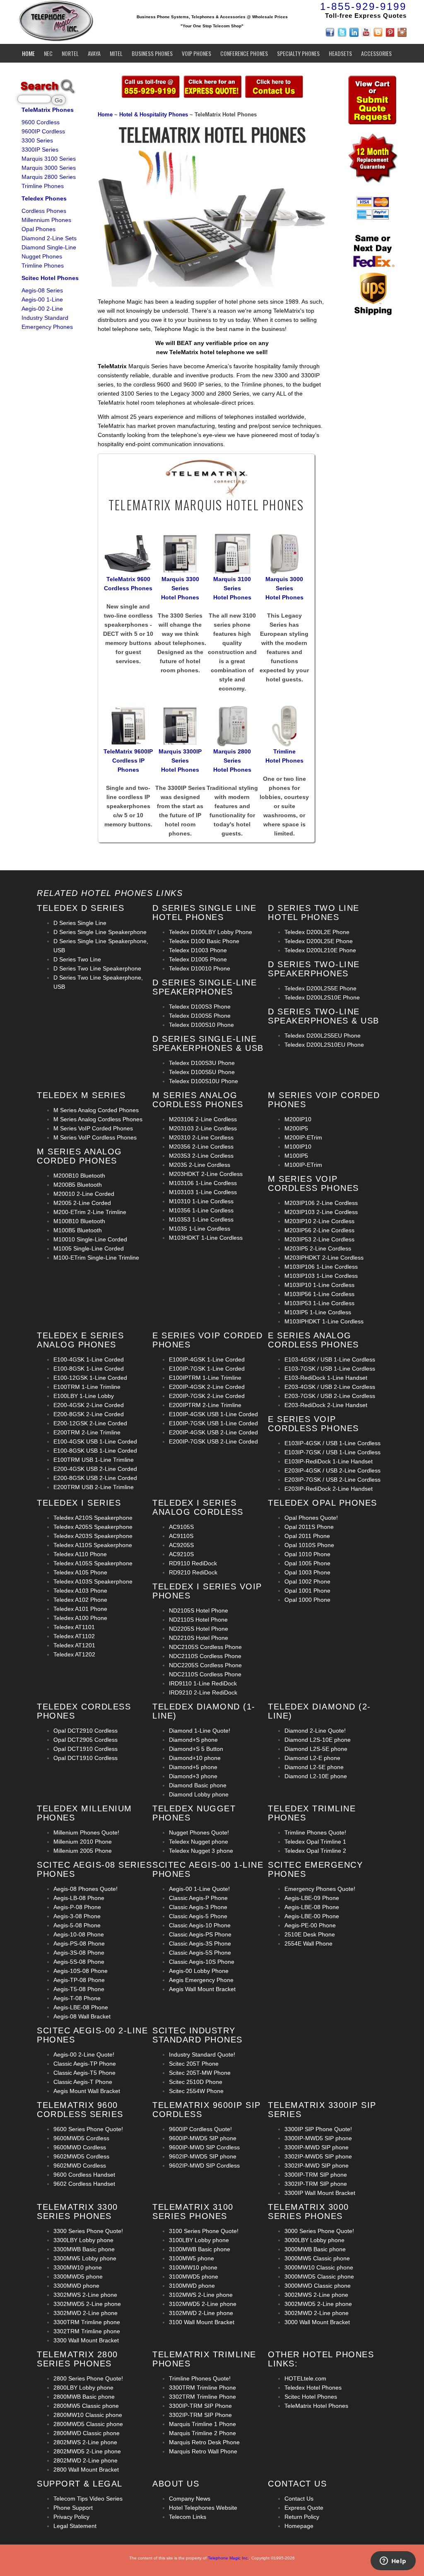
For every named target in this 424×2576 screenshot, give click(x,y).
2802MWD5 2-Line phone (87, 2451)
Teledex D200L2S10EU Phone (324, 1045)
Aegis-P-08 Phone (77, 1907)
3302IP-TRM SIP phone (316, 2184)
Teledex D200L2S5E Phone (320, 988)
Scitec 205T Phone (194, 2064)
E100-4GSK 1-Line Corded (89, 1359)
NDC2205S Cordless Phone (205, 1665)
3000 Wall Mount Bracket (317, 2322)
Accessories (376, 53)
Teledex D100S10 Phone (201, 1025)
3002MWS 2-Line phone (316, 2295)
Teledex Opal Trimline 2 (315, 1851)
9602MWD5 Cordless (81, 2156)
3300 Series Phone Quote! (88, 2231)
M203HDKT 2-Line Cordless (206, 1174)
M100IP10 (298, 1147)
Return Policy (302, 2517)
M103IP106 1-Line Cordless (321, 1267)
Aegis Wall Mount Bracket (202, 1989)
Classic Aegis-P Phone (198, 1898)
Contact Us (299, 2499)
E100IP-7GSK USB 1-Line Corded (213, 1423)
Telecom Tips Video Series (88, 2499)
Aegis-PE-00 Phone (310, 1925)
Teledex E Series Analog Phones (80, 1340)
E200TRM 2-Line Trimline (87, 1432)
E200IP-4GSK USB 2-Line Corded (213, 1432)
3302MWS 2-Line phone (85, 2295)
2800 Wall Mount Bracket (86, 2470)
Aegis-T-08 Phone (77, 1998)
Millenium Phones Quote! (86, 1832)
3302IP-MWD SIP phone (317, 2166)
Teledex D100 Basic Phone (204, 941)
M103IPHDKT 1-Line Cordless (324, 1321)
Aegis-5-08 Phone (77, 1925)
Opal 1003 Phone (307, 1572)
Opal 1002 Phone (307, 1581)
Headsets (340, 53)
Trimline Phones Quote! (315, 1832)
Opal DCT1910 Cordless (86, 1749)
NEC (48, 53)
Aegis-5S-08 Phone (79, 1962)
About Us (176, 2484)
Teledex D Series (81, 908)
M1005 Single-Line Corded (89, 1248)
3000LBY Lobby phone (314, 2240)
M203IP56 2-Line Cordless (319, 1230)
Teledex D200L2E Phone (317, 932)
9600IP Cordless (43, 131)
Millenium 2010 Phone (83, 1842)
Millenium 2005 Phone (83, 1851)
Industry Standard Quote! (202, 2055)
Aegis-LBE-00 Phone (312, 1916)
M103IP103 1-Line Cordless (321, 1276)
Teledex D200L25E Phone (319, 941)
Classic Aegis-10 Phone (200, 1925)
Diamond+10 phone (195, 1758)
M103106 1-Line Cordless (203, 1183)
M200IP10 (298, 1119)
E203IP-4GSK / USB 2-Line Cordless (332, 1470)
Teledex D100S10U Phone (204, 1081)
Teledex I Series (79, 1503)
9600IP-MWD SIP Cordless (204, 2147)
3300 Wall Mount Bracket (86, 2340)
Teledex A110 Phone (80, 1554)
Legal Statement (75, 2526)
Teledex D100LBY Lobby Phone (211, 932)
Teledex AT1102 (74, 1636)
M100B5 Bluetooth (78, 1230)
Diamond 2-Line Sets (49, 238)
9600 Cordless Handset (84, 2175)
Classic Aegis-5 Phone (198, 1916)
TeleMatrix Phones (48, 110)
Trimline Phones (43, 186)
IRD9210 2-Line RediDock (203, 1692)
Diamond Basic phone (198, 1785)
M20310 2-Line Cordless (201, 1137)
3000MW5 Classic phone (317, 2258)
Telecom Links (188, 2517)
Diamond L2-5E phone (314, 1767)
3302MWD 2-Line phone (86, 2313)
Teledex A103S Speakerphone (93, 1581)
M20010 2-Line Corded (84, 1194)
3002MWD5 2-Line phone (318, 2304)
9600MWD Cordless (80, 2147)
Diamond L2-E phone (312, 1758)
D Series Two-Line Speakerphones (314, 969)
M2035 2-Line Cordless (200, 1165)
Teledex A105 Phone (80, 1572)
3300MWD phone (76, 2286)
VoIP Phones (196, 53)
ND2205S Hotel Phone (199, 1629)
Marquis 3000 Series (49, 168)
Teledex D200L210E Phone (320, 950)
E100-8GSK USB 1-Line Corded (95, 1451)
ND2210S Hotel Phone (199, 1638)
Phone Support (73, 2508)
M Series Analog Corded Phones (96, 1110)
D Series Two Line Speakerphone (97, 968)
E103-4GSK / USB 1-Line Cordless (330, 1359)
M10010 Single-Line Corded (90, 1239)
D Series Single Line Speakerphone (100, 932)
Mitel (116, 53)
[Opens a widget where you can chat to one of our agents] (393, 2562)
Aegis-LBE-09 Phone (312, 1898)
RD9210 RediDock (193, 1572)
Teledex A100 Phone (80, 1618)
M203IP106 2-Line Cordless (321, 1203)
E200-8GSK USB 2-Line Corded (95, 1478)
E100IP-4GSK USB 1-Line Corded (213, 1414)
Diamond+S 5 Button (196, 1749)
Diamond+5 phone (193, 1767)
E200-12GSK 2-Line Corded (90, 1423)
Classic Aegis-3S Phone (200, 1943)
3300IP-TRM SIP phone (316, 2175)
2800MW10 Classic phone (88, 2415)
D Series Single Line (80, 923)
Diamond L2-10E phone (316, 1776)
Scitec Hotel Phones (50, 278)
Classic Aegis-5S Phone (200, 1953)
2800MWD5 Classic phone (88, 2424)
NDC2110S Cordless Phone (205, 1656)
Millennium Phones (46, 220)
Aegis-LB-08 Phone (79, 1898)
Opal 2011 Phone (307, 1536)
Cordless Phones (44, 211)
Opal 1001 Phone (307, 1591)
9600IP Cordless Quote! (200, 2129)
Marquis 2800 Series (49, 177)
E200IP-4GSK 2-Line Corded (207, 1387)
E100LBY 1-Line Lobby (84, 1396)
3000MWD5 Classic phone (319, 2277)
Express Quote (304, 2508)
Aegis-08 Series (42, 290)
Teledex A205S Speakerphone (93, 1527)
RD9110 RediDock (193, 1563)
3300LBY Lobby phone (83, 2240)
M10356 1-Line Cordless (201, 1210)
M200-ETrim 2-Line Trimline (90, 1212)
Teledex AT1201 (74, 1645)
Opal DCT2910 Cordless (86, 1731)
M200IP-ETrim (303, 1137)
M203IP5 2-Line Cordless (318, 1248)
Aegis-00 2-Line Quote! (84, 2055)
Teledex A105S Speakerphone (93, 1563)
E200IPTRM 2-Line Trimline (205, 1405)
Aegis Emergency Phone (201, 1980)
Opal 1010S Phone (309, 1545)
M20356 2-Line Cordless (201, 1147)
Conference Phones (244, 53)
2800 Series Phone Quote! (88, 2378)
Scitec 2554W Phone (196, 2091)
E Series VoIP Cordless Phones (313, 1424)
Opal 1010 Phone (307, 1554)
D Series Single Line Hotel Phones (204, 913)
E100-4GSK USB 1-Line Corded (95, 1441)
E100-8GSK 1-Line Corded (89, 1369)
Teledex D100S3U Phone (202, 1063)
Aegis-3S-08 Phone (79, 1953)
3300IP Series (40, 150)
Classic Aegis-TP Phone (85, 2064)
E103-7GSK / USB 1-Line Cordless (330, 1369)
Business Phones (152, 53)
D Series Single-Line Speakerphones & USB (208, 1043)
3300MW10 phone (78, 2267)
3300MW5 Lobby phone (85, 2258)
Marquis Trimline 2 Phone (202, 2433)
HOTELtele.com (305, 2378)
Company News (190, 2499)
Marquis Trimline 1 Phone (202, 2424)
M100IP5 (296, 1156)
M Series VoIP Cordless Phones (95, 1137)
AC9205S (181, 1545)
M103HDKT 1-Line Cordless (206, 1238)
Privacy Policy (71, 2517)
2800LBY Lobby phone (83, 2388)
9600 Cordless (41, 122)
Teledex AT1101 (74, 1627)
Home (28, 53)
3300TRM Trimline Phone (202, 2388)
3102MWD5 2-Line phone (203, 2304)
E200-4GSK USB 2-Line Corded (95, 1469)
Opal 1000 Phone (307, 1600)
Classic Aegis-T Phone (83, 2082)
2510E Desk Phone (310, 1934)
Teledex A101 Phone (80, 1609)
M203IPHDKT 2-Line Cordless (324, 1258)
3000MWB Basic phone (315, 2249)
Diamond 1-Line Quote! (200, 1731)
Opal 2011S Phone (309, 1527)
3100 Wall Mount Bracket (202, 2322)
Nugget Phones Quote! (199, 1832)
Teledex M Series (81, 1095)
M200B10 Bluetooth (79, 1176)
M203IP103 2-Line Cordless (321, 1212)
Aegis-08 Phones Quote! (86, 1889)
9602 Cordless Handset (84, 2184)
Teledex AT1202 (74, 1654)
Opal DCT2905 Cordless (86, 1740)
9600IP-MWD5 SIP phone (203, 2138)
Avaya (94, 53)
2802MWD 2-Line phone (86, 2460)
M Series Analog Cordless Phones (98, 1119)
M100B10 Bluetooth (79, 1221)
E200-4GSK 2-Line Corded (89, 1405)
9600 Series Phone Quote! (88, 2129)
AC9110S (181, 1536)
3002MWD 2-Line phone (317, 2313)
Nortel (70, 53)
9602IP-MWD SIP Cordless (204, 2166)
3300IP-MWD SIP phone (317, 2147)
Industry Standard (45, 318)
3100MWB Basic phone (200, 2249)
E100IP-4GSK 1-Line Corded (207, 1359)
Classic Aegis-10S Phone (202, 1962)
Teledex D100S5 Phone (200, 1016)
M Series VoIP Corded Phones (93, 1128)
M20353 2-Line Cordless (201, 1156)
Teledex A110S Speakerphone (93, 1545)
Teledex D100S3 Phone (200, 1007)
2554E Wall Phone (308, 1943)
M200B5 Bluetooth (78, 1185)
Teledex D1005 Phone (198, 959)
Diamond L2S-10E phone (318, 1740)
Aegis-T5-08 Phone (79, 1989)
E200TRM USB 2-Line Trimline (94, 1487)
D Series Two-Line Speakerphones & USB (324, 1016)
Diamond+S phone (193, 1740)
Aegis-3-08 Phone (77, 1916)
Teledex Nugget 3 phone (201, 1851)
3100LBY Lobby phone (199, 2240)
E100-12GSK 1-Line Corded (90, 1378)
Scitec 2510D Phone (196, 2082)
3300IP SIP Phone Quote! (318, 2129)
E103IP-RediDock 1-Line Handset (329, 1461)
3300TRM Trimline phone (87, 2322)
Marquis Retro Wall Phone (203, 2451)
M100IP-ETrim (303, 1165)
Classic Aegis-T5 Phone (84, 2073)
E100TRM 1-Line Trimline (87, 1387)
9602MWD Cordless (80, 2166)
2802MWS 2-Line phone (85, 2442)
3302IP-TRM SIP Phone (200, 2415)
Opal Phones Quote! (311, 1518)
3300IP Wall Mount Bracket (320, 2193)
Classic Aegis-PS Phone (200, 1934)
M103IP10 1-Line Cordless (319, 1285)
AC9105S (181, 1527)
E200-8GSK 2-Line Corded (89, 1414)
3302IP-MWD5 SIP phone (318, 2156)
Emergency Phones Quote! (320, 1889)
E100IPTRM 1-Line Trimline (205, 1378)
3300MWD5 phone (78, 2277)
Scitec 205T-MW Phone (200, 2073)
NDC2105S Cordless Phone (205, 1647)
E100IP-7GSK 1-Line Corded (207, 1369)
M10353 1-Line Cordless (201, 1219)
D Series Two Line (77, 959)
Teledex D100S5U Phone (202, 1072)
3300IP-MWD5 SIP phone (318, 2138)
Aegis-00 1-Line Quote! (199, 1889)
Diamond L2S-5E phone (316, 1749)
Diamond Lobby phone (199, 1794)
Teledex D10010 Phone (200, 968)
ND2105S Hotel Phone (199, 1610)
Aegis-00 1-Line (42, 299)
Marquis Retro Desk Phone (204, 2442)
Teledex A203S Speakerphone (93, 1536)
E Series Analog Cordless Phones (313, 1340)
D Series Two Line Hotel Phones (314, 913)
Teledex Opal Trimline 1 (315, 1842)
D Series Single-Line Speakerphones (205, 987)
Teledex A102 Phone (80, 1600)
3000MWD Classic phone (318, 2286)
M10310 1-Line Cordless (201, 1201)
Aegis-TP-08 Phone (79, 1980)
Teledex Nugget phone (199, 1842)
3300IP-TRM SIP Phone (200, 2406)
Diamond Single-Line (49, 247)
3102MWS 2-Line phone (201, 2295)
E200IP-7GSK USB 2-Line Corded (213, 1441)
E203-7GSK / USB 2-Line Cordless (330, 1396)
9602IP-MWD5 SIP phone (203, 2156)
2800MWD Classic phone (87, 2433)
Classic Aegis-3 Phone (198, 1907)
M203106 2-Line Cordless (203, 1119)
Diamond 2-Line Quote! (315, 1731)
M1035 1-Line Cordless (200, 1229)
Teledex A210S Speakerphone (93, 1518)
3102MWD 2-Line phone (201, 2313)
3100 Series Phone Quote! (204, 2231)
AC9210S (181, 1554)
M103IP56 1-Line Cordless (319, 1294)
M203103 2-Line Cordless (203, 1128)
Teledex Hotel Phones (313, 2388)
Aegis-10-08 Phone (79, 1934)
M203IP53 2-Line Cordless (319, 1239)
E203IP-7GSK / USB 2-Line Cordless (332, 1480)
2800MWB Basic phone (84, 2397)
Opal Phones (39, 229)
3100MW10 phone (193, 2267)
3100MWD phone (192, 2286)
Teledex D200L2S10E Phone (322, 997)
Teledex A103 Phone (80, 1591)
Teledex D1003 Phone (198, 950)
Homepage (299, 2526)
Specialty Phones (298, 53)
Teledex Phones (44, 198)
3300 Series (37, 140)
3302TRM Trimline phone (87, 2331)
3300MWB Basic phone (84, 2249)
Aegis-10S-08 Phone (81, 1971)
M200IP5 (296, 1128)
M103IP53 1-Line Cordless (319, 1303)
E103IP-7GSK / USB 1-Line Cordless (332, 1452)
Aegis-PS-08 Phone (79, 1943)
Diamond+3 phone (193, 1776)
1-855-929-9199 (363, 6)
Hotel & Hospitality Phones (154, 115)
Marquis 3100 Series (49, 159)
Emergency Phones (47, 327)
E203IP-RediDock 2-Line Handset (329, 1489)
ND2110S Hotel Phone (198, 1620)
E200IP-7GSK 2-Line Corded (207, 1396)
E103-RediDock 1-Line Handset (326, 1378)
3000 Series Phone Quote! (319, 2231)
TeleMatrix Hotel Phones (316, 2406)
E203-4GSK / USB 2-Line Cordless (330, 1387)
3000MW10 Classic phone (319, 2267)
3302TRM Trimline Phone (202, 2397)
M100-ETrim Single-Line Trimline (96, 1258)
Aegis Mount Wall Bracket (87, 2091)
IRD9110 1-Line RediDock (203, 1683)
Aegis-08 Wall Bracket (82, 2016)
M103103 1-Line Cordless (203, 1192)
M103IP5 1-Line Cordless (318, 1312)
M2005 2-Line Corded (82, 1203)
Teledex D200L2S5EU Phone (323, 1036)
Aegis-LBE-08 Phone (81, 2007)
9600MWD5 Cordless (81, 2138)
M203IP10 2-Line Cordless (319, 1221)
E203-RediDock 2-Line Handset (326, 1405)
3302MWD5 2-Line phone (87, 2304)
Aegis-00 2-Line (42, 309)
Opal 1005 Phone (307, 1563)
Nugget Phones (42, 256)
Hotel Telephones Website (203, 2508)
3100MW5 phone (192, 2258)
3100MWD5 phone (194, 2277)
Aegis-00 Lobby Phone (199, 1971)
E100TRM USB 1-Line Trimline (94, 1460)
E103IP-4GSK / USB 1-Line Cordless (332, 1443)
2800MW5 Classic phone (86, 2406)
